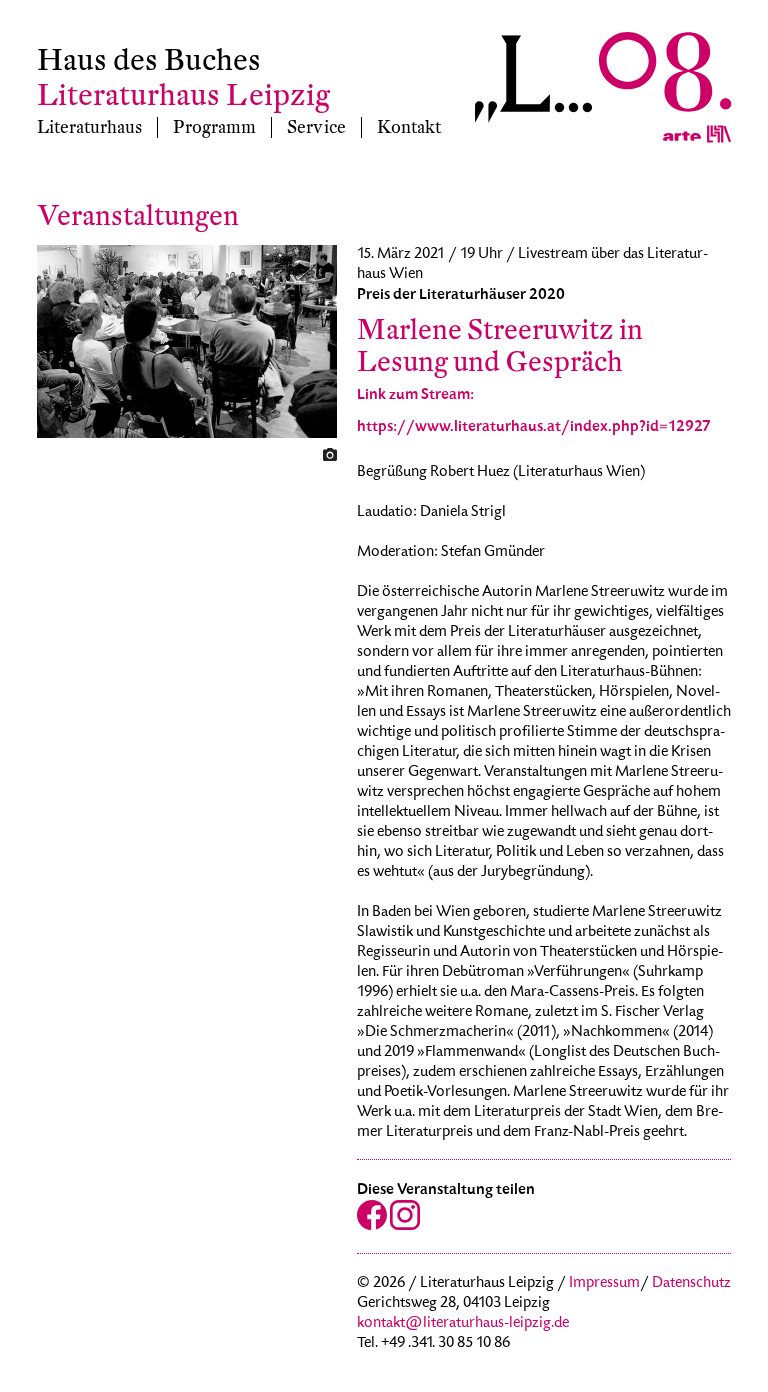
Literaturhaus (89, 127)
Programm (214, 127)
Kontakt (409, 127)
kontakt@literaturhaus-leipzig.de (463, 1324)
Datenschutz (691, 1284)
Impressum (604, 1284)
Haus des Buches (149, 60)
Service (316, 127)
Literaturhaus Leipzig (183, 95)
